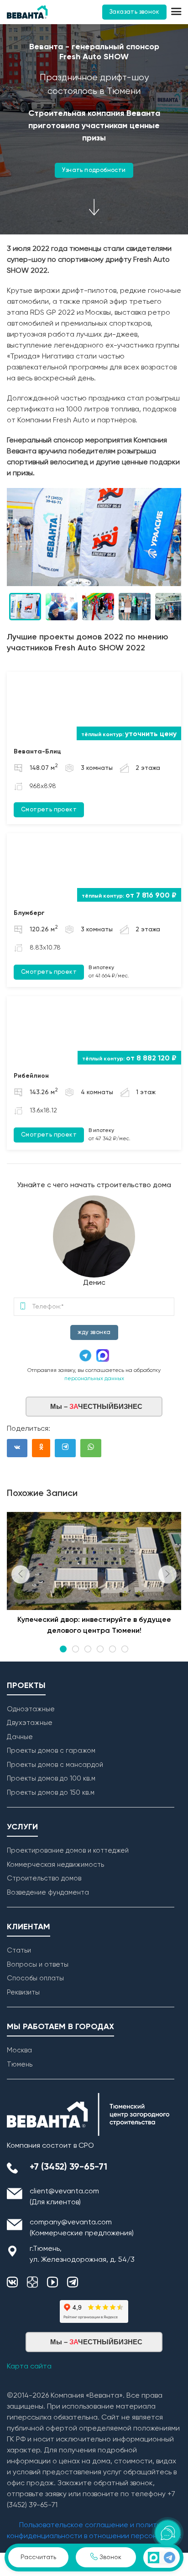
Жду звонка (94, 1332)
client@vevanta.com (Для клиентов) (64, 2197)
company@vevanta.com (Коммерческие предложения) (82, 2228)
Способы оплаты (35, 1978)
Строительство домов (44, 1878)
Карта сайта (29, 2367)
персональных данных (94, 1379)
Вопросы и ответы (38, 1965)
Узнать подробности (94, 170)
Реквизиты (23, 1992)
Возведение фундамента (48, 1893)
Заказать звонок (134, 12)
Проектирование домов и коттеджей (68, 1851)
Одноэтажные (31, 1709)
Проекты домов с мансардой (55, 1765)
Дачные (20, 1737)
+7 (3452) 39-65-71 (68, 2167)
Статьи (19, 1950)
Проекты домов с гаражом (51, 1751)
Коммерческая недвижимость (55, 1865)
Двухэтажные (30, 1723)
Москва (19, 2050)
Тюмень (20, 2064)
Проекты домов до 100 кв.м (51, 1779)
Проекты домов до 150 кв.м (51, 1793)
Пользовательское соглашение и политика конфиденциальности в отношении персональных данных (94, 2536)
